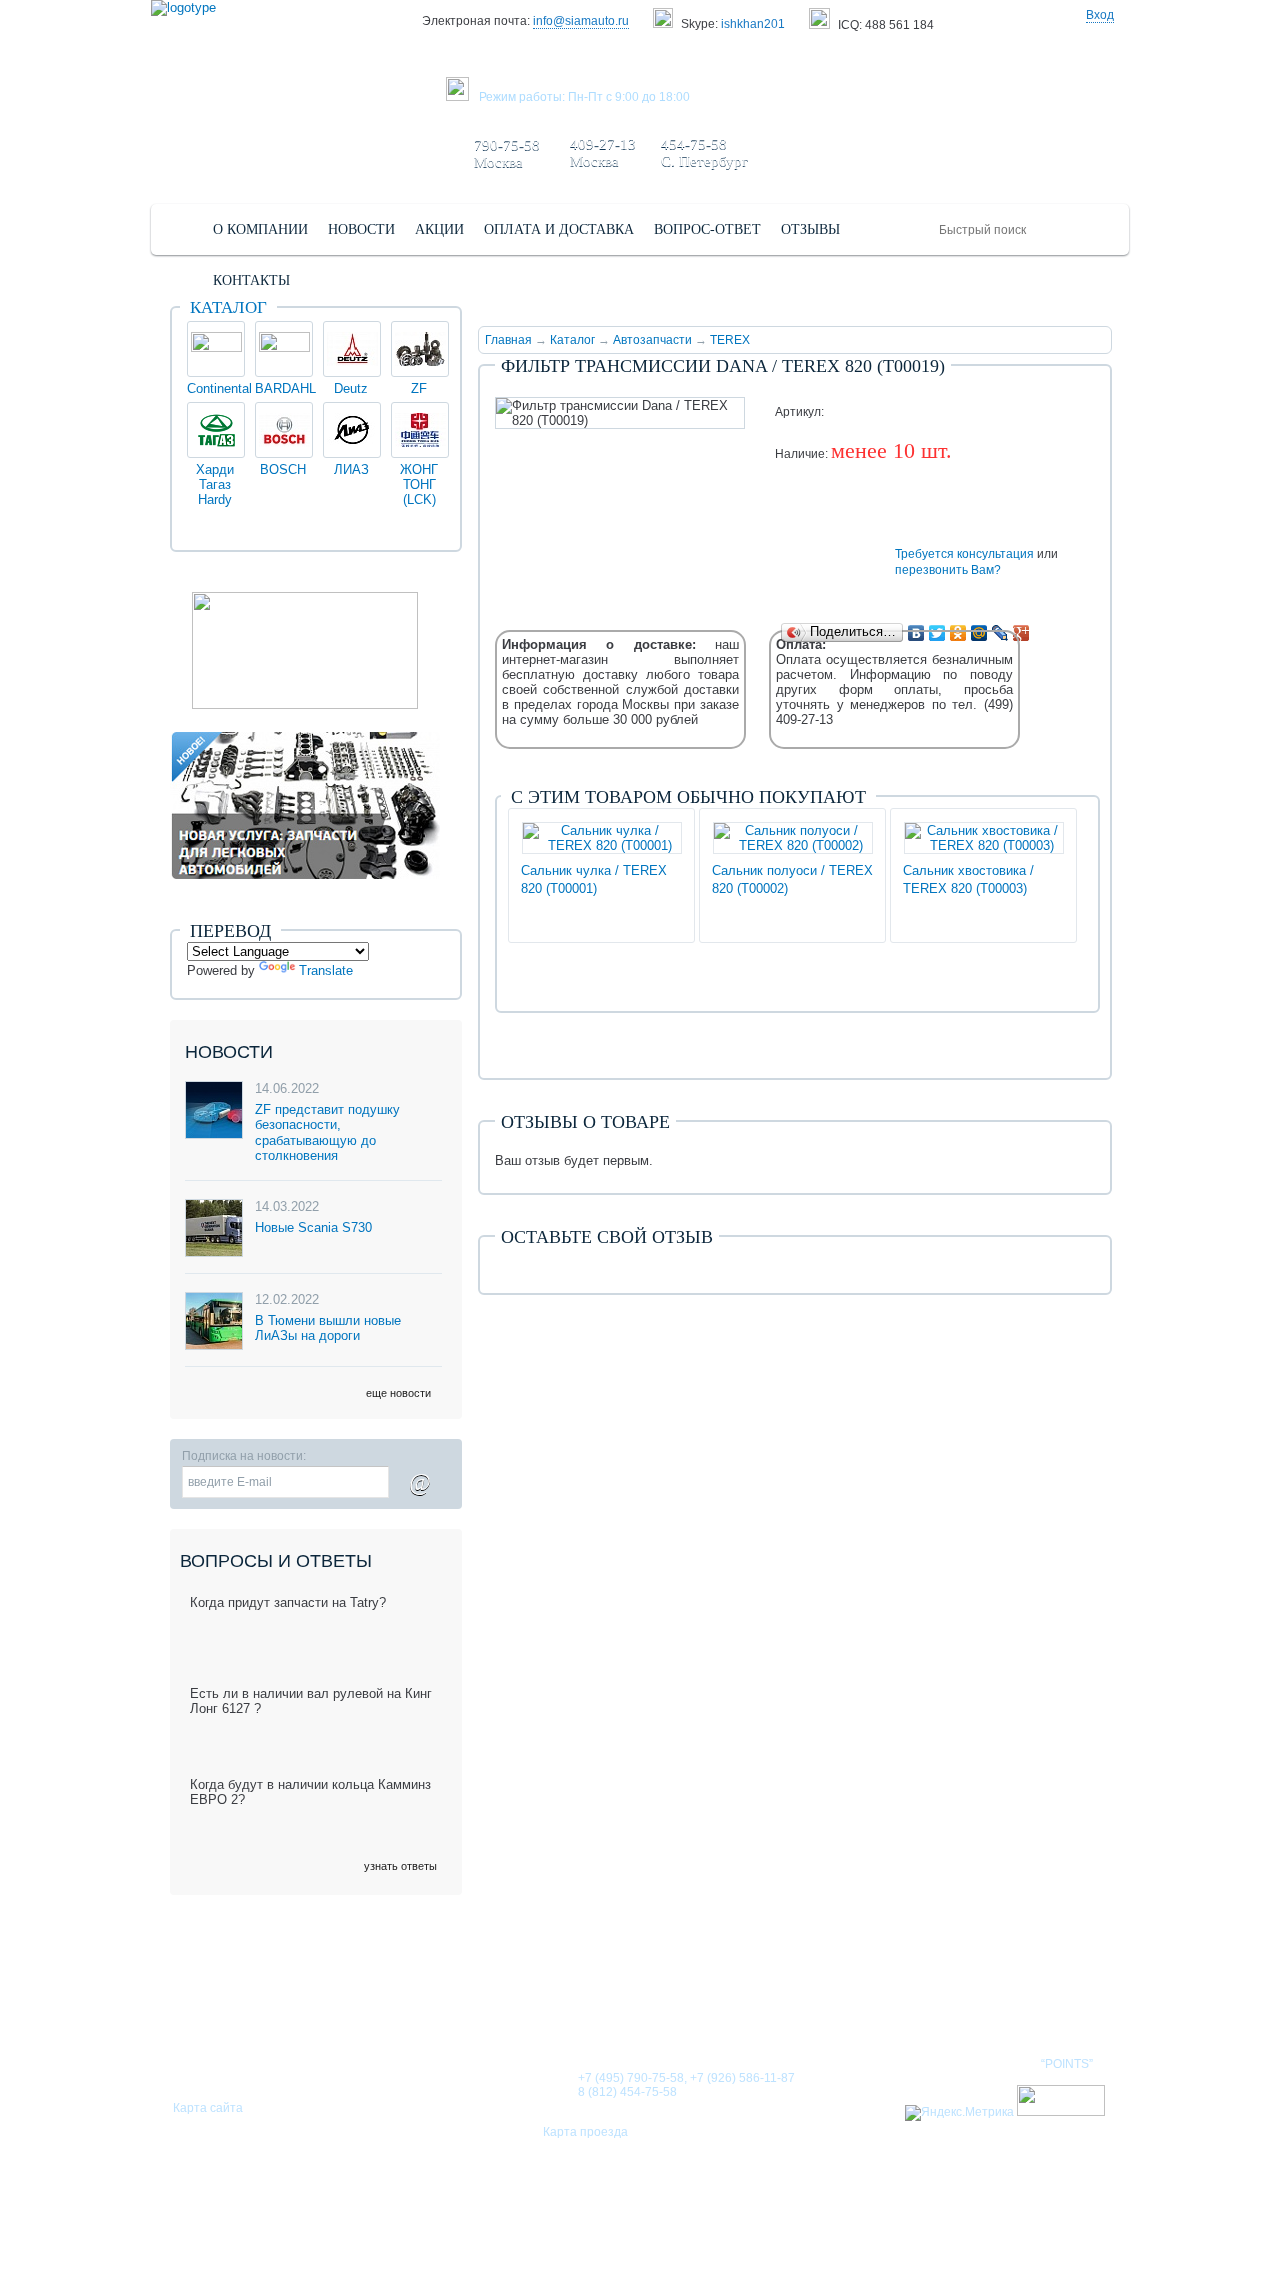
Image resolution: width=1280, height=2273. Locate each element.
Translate (326, 970)
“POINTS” (1067, 2064)
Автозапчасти (652, 340)
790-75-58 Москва (507, 153)
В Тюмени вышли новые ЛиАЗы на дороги (328, 1328)
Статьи (744, 2000)
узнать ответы (400, 1866)
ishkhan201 (753, 24)
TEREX (730, 340)
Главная (508, 340)
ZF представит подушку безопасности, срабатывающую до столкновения (327, 1133)
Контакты (918, 2000)
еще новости (398, 1393)
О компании (543, 2000)
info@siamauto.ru (581, 21)
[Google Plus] (1021, 633)
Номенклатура (1044, 2000)
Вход (1100, 15)
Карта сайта (208, 2108)
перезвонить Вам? (948, 570)
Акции (825, 2000)
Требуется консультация (964, 554)
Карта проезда (585, 2132)
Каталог (572, 340)
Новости (654, 2000)
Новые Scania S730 (313, 1227)
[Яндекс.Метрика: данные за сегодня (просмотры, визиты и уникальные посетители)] (959, 2113)
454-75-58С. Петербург (704, 152)
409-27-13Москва (603, 152)
